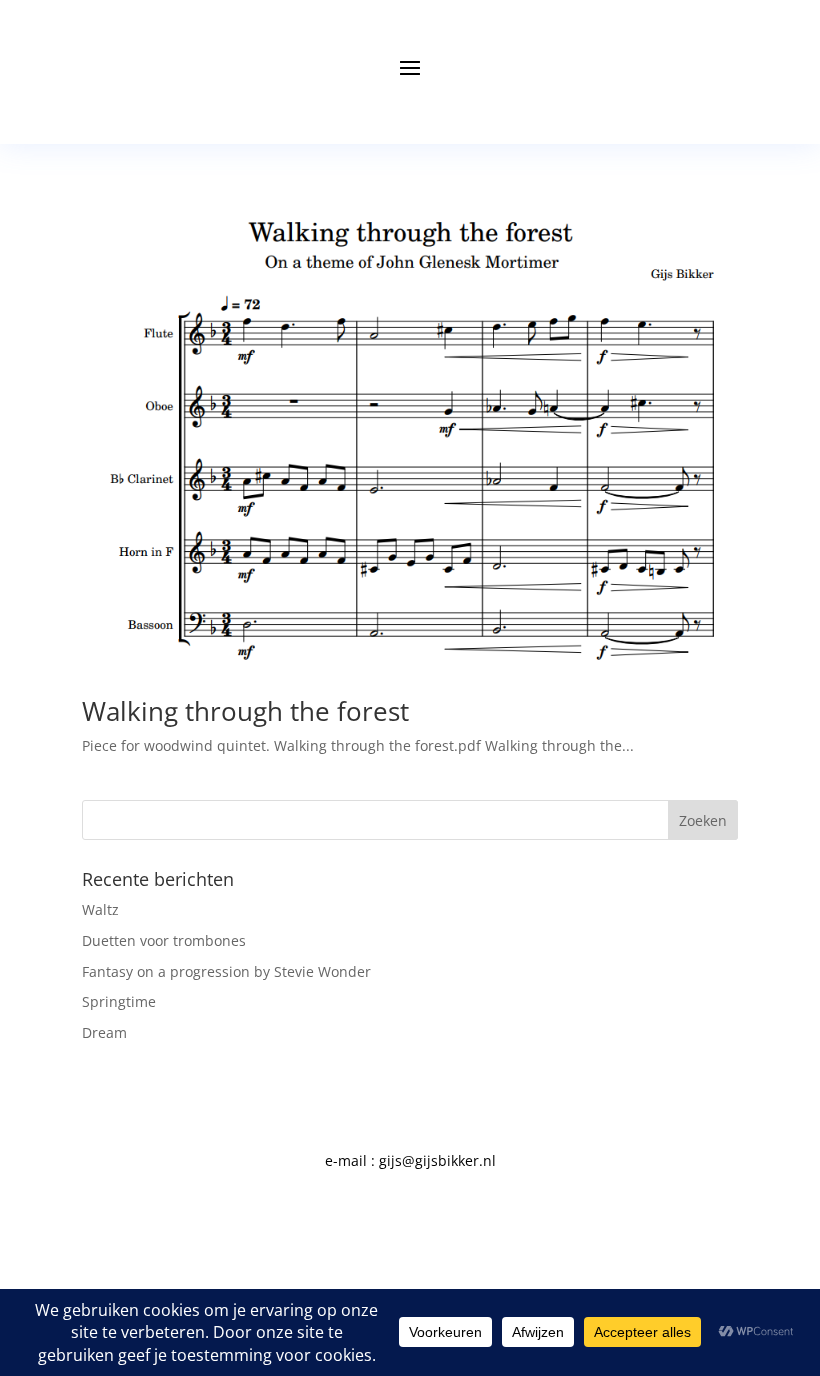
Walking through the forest (245, 711)
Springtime (119, 1001)
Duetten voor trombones (164, 940)
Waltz (100, 909)
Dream (104, 1032)
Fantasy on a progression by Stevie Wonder (226, 971)
